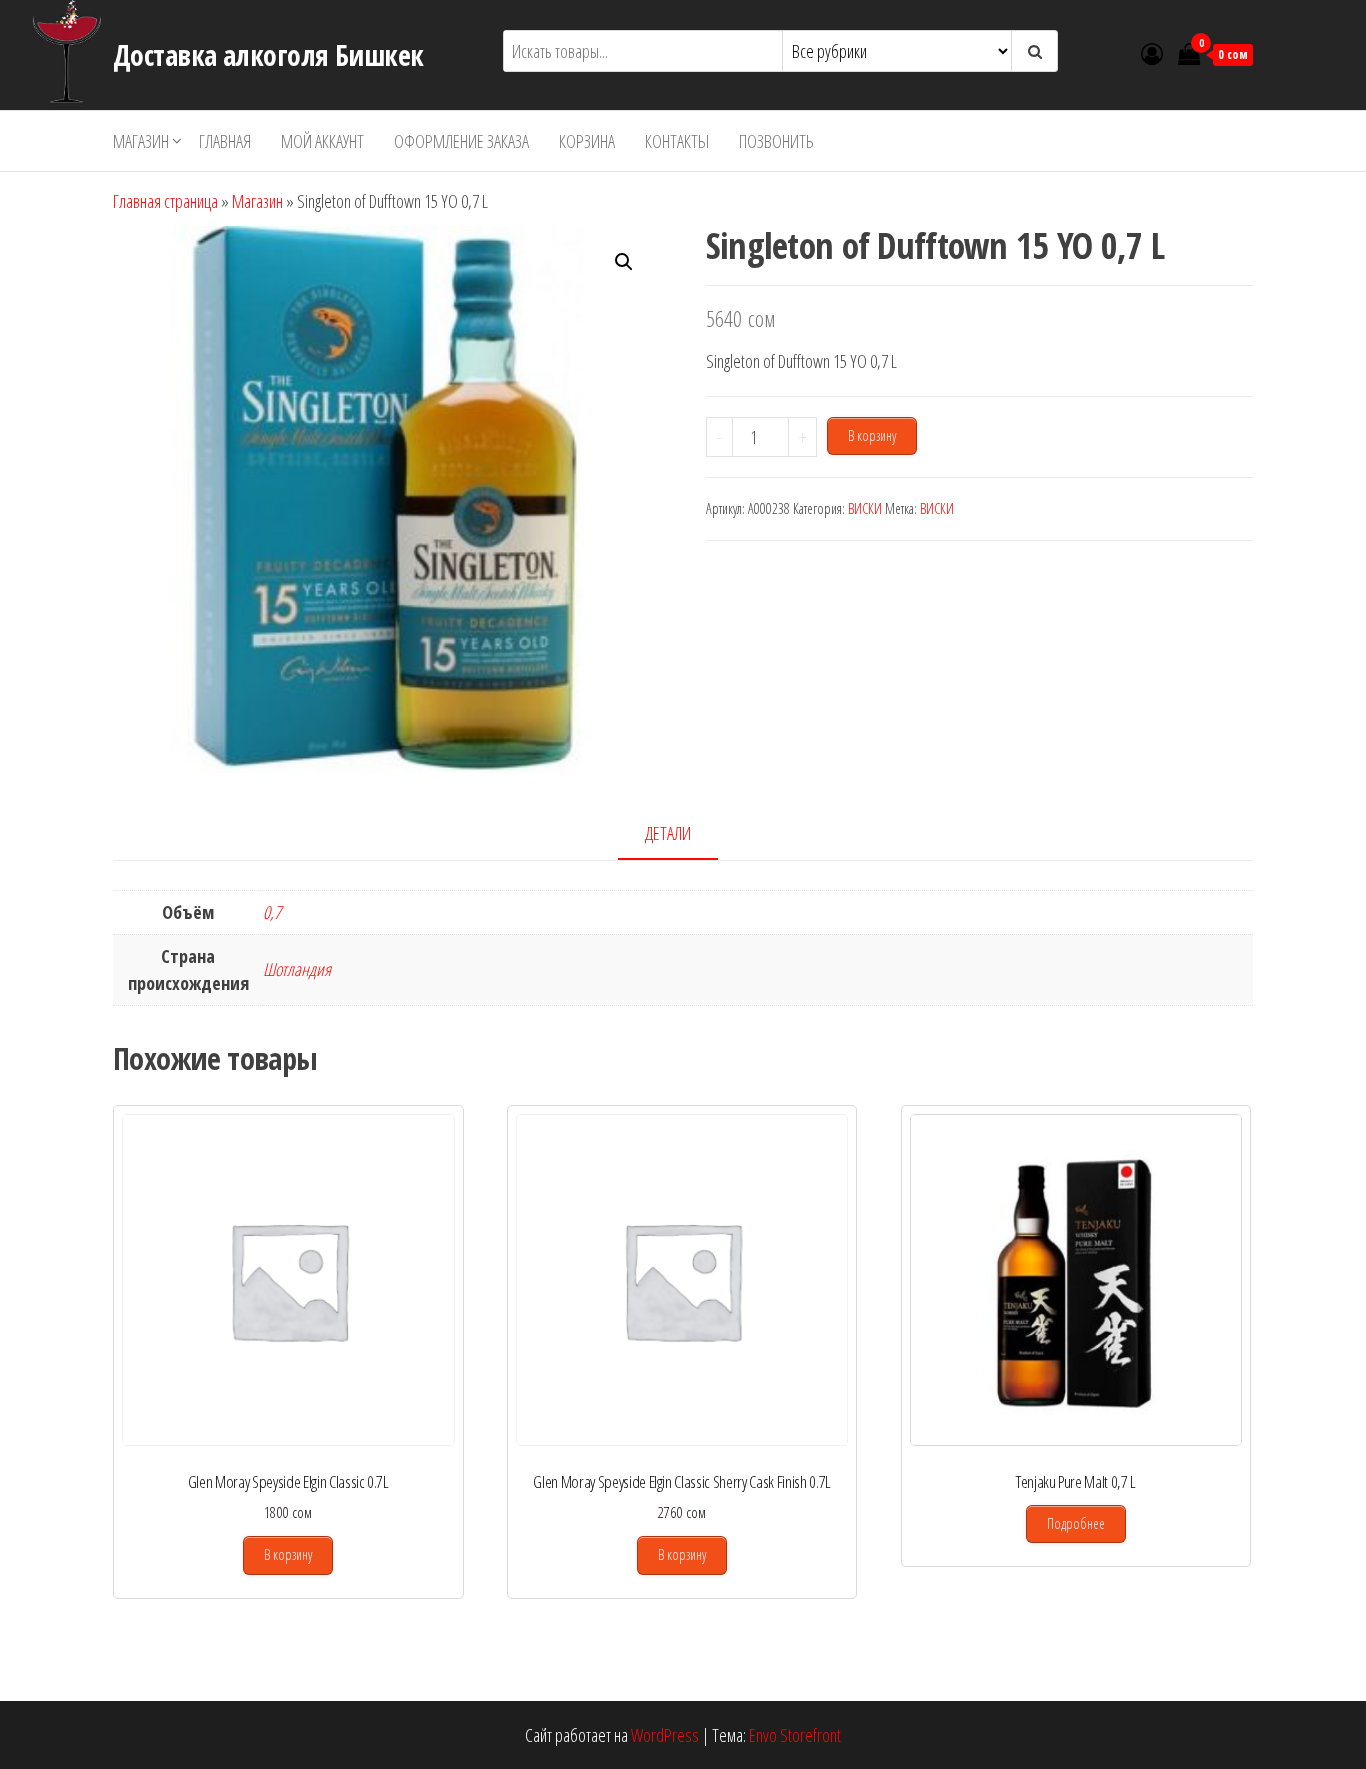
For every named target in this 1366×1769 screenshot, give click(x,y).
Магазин (141, 141)
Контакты (677, 141)
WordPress (665, 1735)
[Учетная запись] (1152, 53)
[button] (624, 262)
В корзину (872, 435)
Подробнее (1076, 1523)
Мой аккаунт (322, 141)
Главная (225, 141)
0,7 (272, 912)
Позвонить (776, 141)
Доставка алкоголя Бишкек (268, 55)
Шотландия (297, 969)
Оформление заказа (461, 141)
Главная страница (165, 201)
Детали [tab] (668, 833)
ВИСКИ (865, 508)
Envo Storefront (795, 1735)
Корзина (587, 141)
